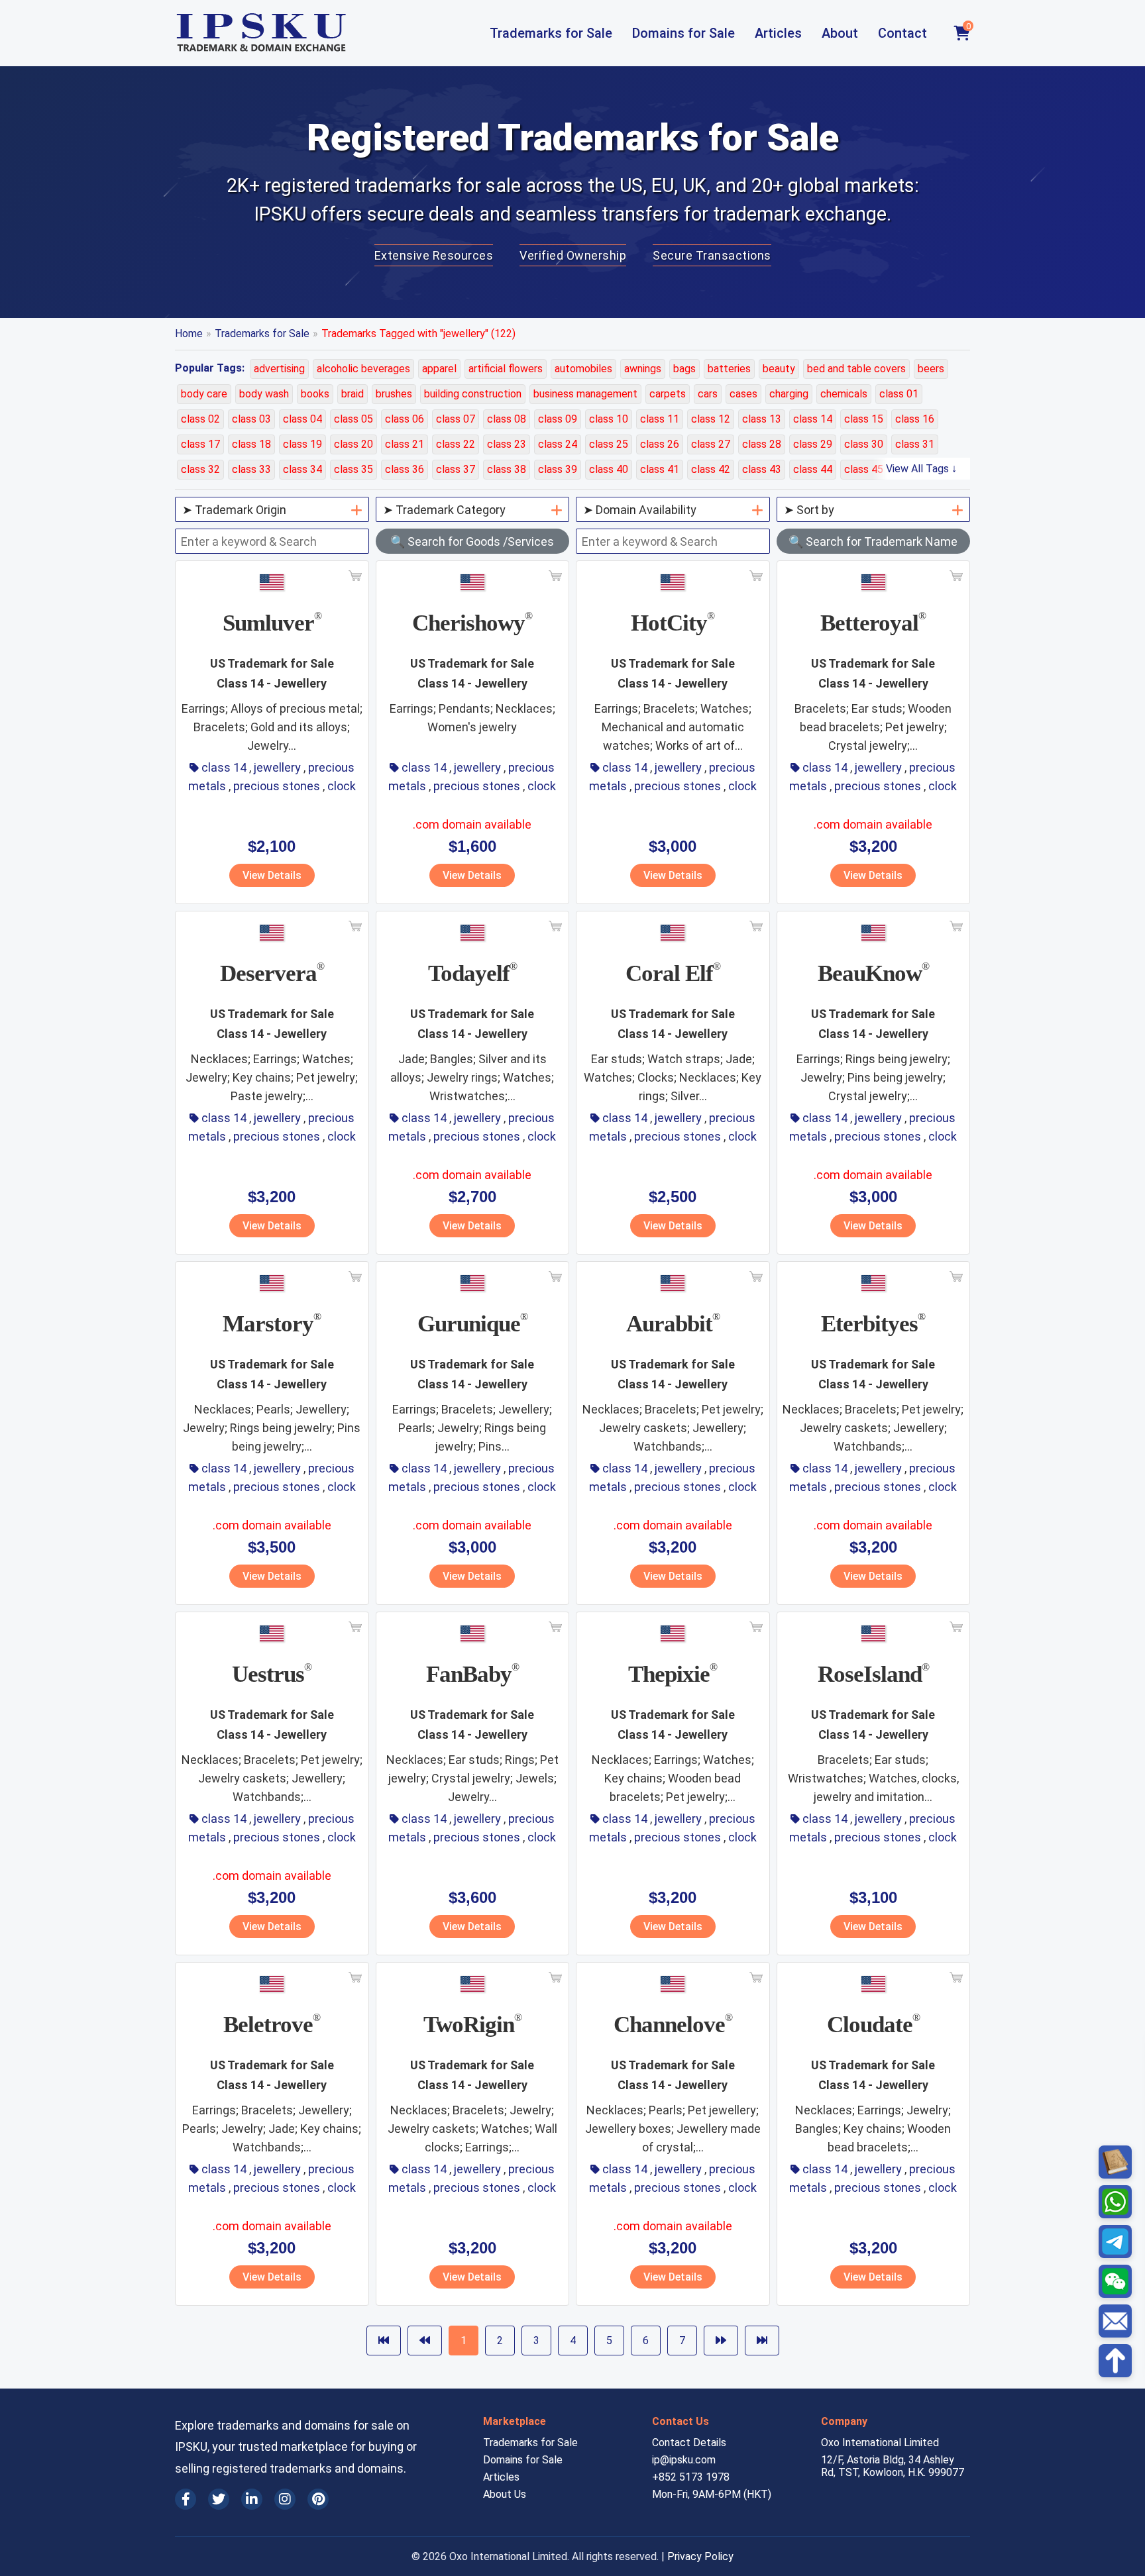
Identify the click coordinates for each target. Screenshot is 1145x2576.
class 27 (711, 444)
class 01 (899, 394)
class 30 (864, 444)
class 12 (711, 419)
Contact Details (689, 2443)
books (315, 394)
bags (684, 369)
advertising (279, 369)
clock (342, 786)
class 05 (354, 419)
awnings (643, 369)
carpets (668, 394)
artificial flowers (506, 369)
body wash (264, 394)
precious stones (277, 786)
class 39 (558, 469)
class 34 (302, 469)
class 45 (864, 469)
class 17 (200, 444)
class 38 (507, 469)
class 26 (660, 444)
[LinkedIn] (252, 2499)
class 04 (302, 419)
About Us (505, 2494)
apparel (439, 369)
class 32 (200, 469)
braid (353, 394)
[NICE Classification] (1115, 2162)
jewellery (277, 767)
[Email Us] (1115, 2321)
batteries (729, 369)
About (840, 33)
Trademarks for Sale (551, 33)
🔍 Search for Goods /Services (472, 541)
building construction (473, 394)
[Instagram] (285, 2499)
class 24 (558, 444)
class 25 (609, 444)
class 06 (405, 419)
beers (931, 369)
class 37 (456, 469)
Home (189, 334)
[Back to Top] (1115, 2361)
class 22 (456, 444)
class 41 (660, 469)
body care (204, 394)
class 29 (813, 444)
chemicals (844, 394)
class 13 (762, 419)
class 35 (354, 469)
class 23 (507, 444)
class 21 (405, 444)
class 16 (915, 419)
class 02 (200, 419)
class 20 (354, 444)
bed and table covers (856, 369)
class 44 (813, 469)
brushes (394, 394)
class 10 (609, 419)
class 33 (251, 469)
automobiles (583, 369)
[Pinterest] (318, 2499)
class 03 (251, 419)
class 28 (762, 444)
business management (585, 394)
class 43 (762, 469)
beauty (779, 369)
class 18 (251, 444)
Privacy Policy (700, 2556)
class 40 (609, 469)
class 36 (405, 469)
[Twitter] (219, 2499)
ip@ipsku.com (684, 2460)
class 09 (558, 419)
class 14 (813, 419)
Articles (778, 33)
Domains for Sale (683, 33)
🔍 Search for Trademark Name (873, 541)
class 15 (864, 419)
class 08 (507, 419)
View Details (272, 875)
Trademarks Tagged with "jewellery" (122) (418, 334)
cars (708, 394)
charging (789, 394)
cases (743, 394)
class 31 (915, 444)
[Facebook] (186, 2499)
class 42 (711, 469)
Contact (902, 33)
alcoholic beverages (363, 369)
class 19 (302, 444)
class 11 (660, 419)
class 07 (456, 419)
